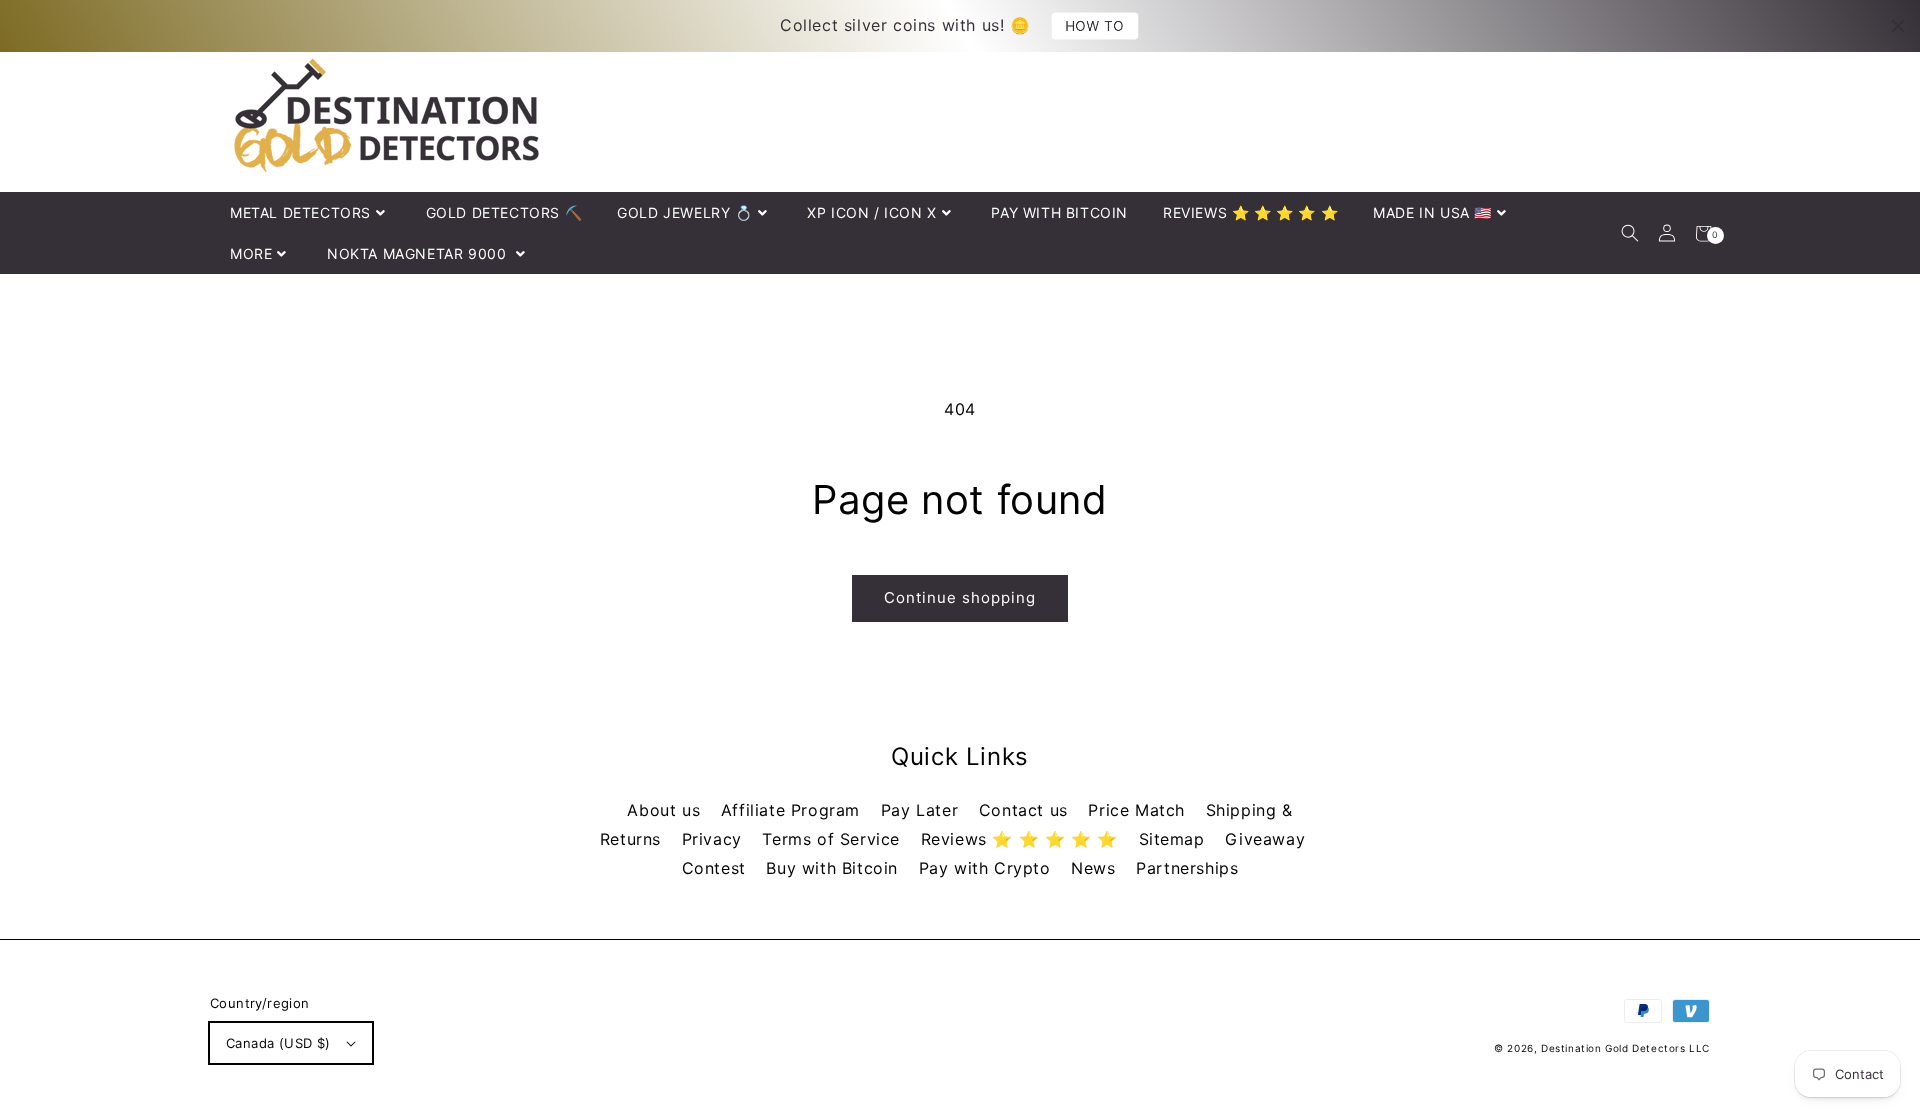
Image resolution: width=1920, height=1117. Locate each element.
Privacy (715, 839)
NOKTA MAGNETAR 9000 (419, 253)
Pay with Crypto (988, 868)
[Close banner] (1898, 26)
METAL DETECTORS (300, 212)
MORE (251, 253)
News (1096, 868)
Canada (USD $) (278, 1043)
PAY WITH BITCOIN (1059, 212)
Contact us (1026, 810)
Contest (717, 868)
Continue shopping (960, 597)
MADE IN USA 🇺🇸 (1432, 212)
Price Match (1139, 810)
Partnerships (1187, 868)
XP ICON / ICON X (872, 212)
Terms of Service (833, 839)
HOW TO (1095, 25)
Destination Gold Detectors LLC (1625, 1048)
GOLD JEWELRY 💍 (684, 212)
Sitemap (1175, 839)
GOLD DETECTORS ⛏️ (504, 212)
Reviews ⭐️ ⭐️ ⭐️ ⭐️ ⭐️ (1022, 839)
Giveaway (1265, 839)
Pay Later (922, 810)
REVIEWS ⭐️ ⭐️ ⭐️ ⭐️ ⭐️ (1250, 212)
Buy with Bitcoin (834, 868)
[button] (1629, 233)
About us (666, 810)
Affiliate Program (793, 810)
